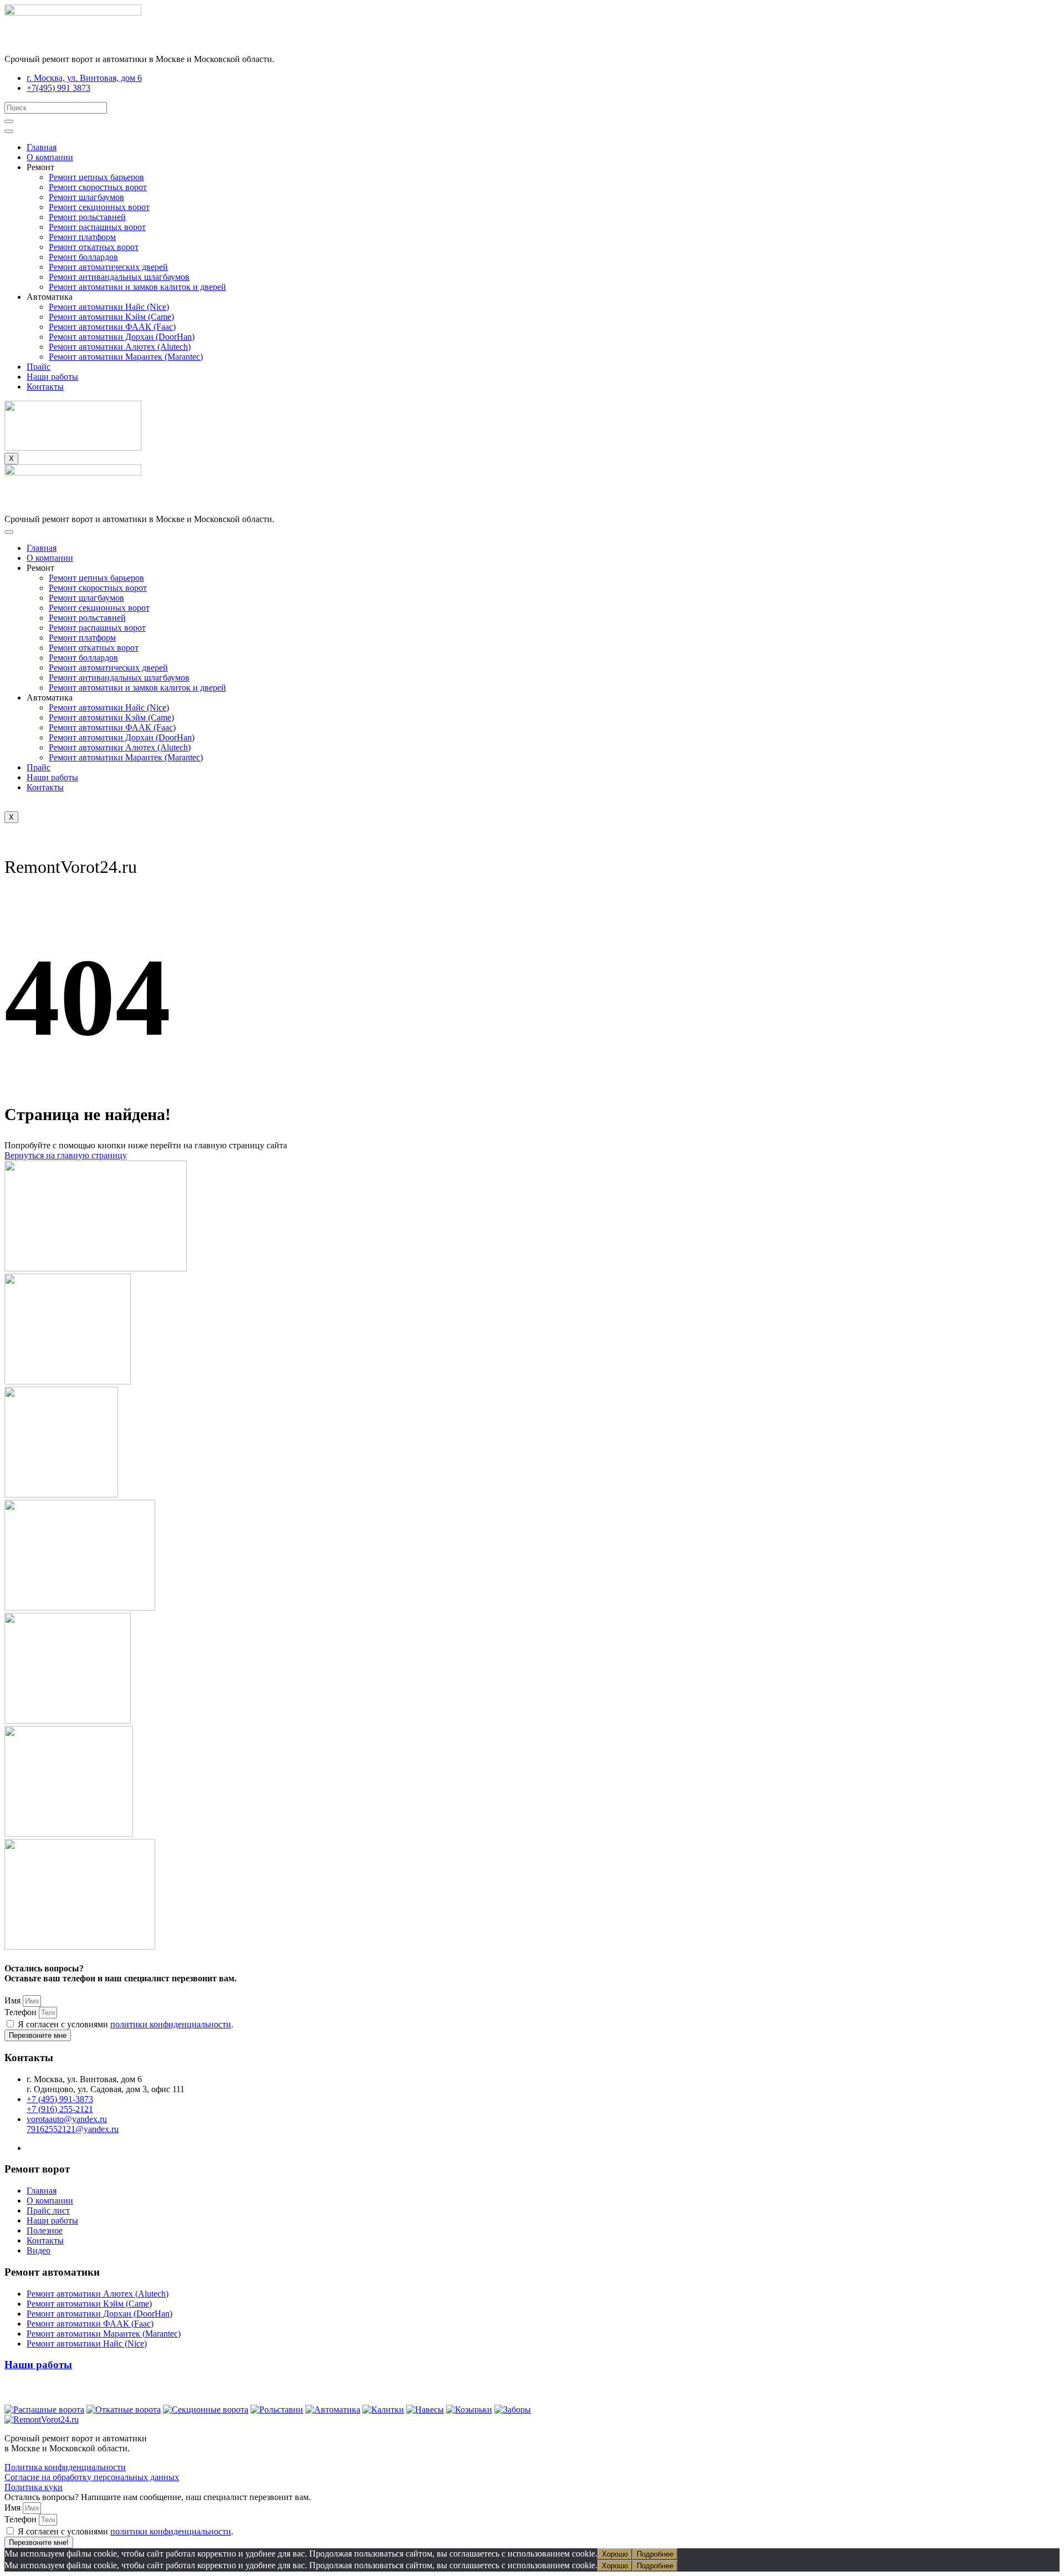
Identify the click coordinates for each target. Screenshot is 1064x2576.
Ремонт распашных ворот (97, 227)
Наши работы (52, 377)
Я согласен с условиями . (126, 2024)
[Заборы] (513, 2409)
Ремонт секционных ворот (99, 207)
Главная (42, 147)
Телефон (22, 2012)
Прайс (39, 367)
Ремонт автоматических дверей (108, 267)
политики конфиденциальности (171, 2024)
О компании (50, 157)
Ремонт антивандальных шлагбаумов (119, 277)
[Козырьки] (469, 2409)
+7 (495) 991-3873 (60, 2099)
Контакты (45, 387)
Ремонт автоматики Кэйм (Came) (111, 317)
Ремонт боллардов (83, 257)
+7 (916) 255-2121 (60, 2109)
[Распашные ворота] (44, 2409)
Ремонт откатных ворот (94, 247)
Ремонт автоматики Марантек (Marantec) (126, 357)
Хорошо (615, 2554)
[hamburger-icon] (9, 131)
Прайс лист (48, 2210)
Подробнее (655, 2554)
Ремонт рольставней (87, 217)
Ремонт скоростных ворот (98, 187)
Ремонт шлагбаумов (86, 197)
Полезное (45, 2230)
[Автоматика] (333, 2409)
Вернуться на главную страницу (66, 1155)
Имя (14, 2000)
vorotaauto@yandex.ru (67, 2119)
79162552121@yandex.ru (73, 2129)
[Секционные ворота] (206, 2409)
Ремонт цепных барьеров (96, 177)
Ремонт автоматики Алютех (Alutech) (120, 347)
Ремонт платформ (82, 237)
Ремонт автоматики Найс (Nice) (109, 307)
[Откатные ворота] (124, 2409)
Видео (39, 2250)
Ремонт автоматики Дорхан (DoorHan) (122, 337)
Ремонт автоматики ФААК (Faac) (112, 327)
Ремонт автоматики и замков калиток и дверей (137, 287)
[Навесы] (425, 2409)
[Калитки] (383, 2409)
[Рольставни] (277, 2409)
